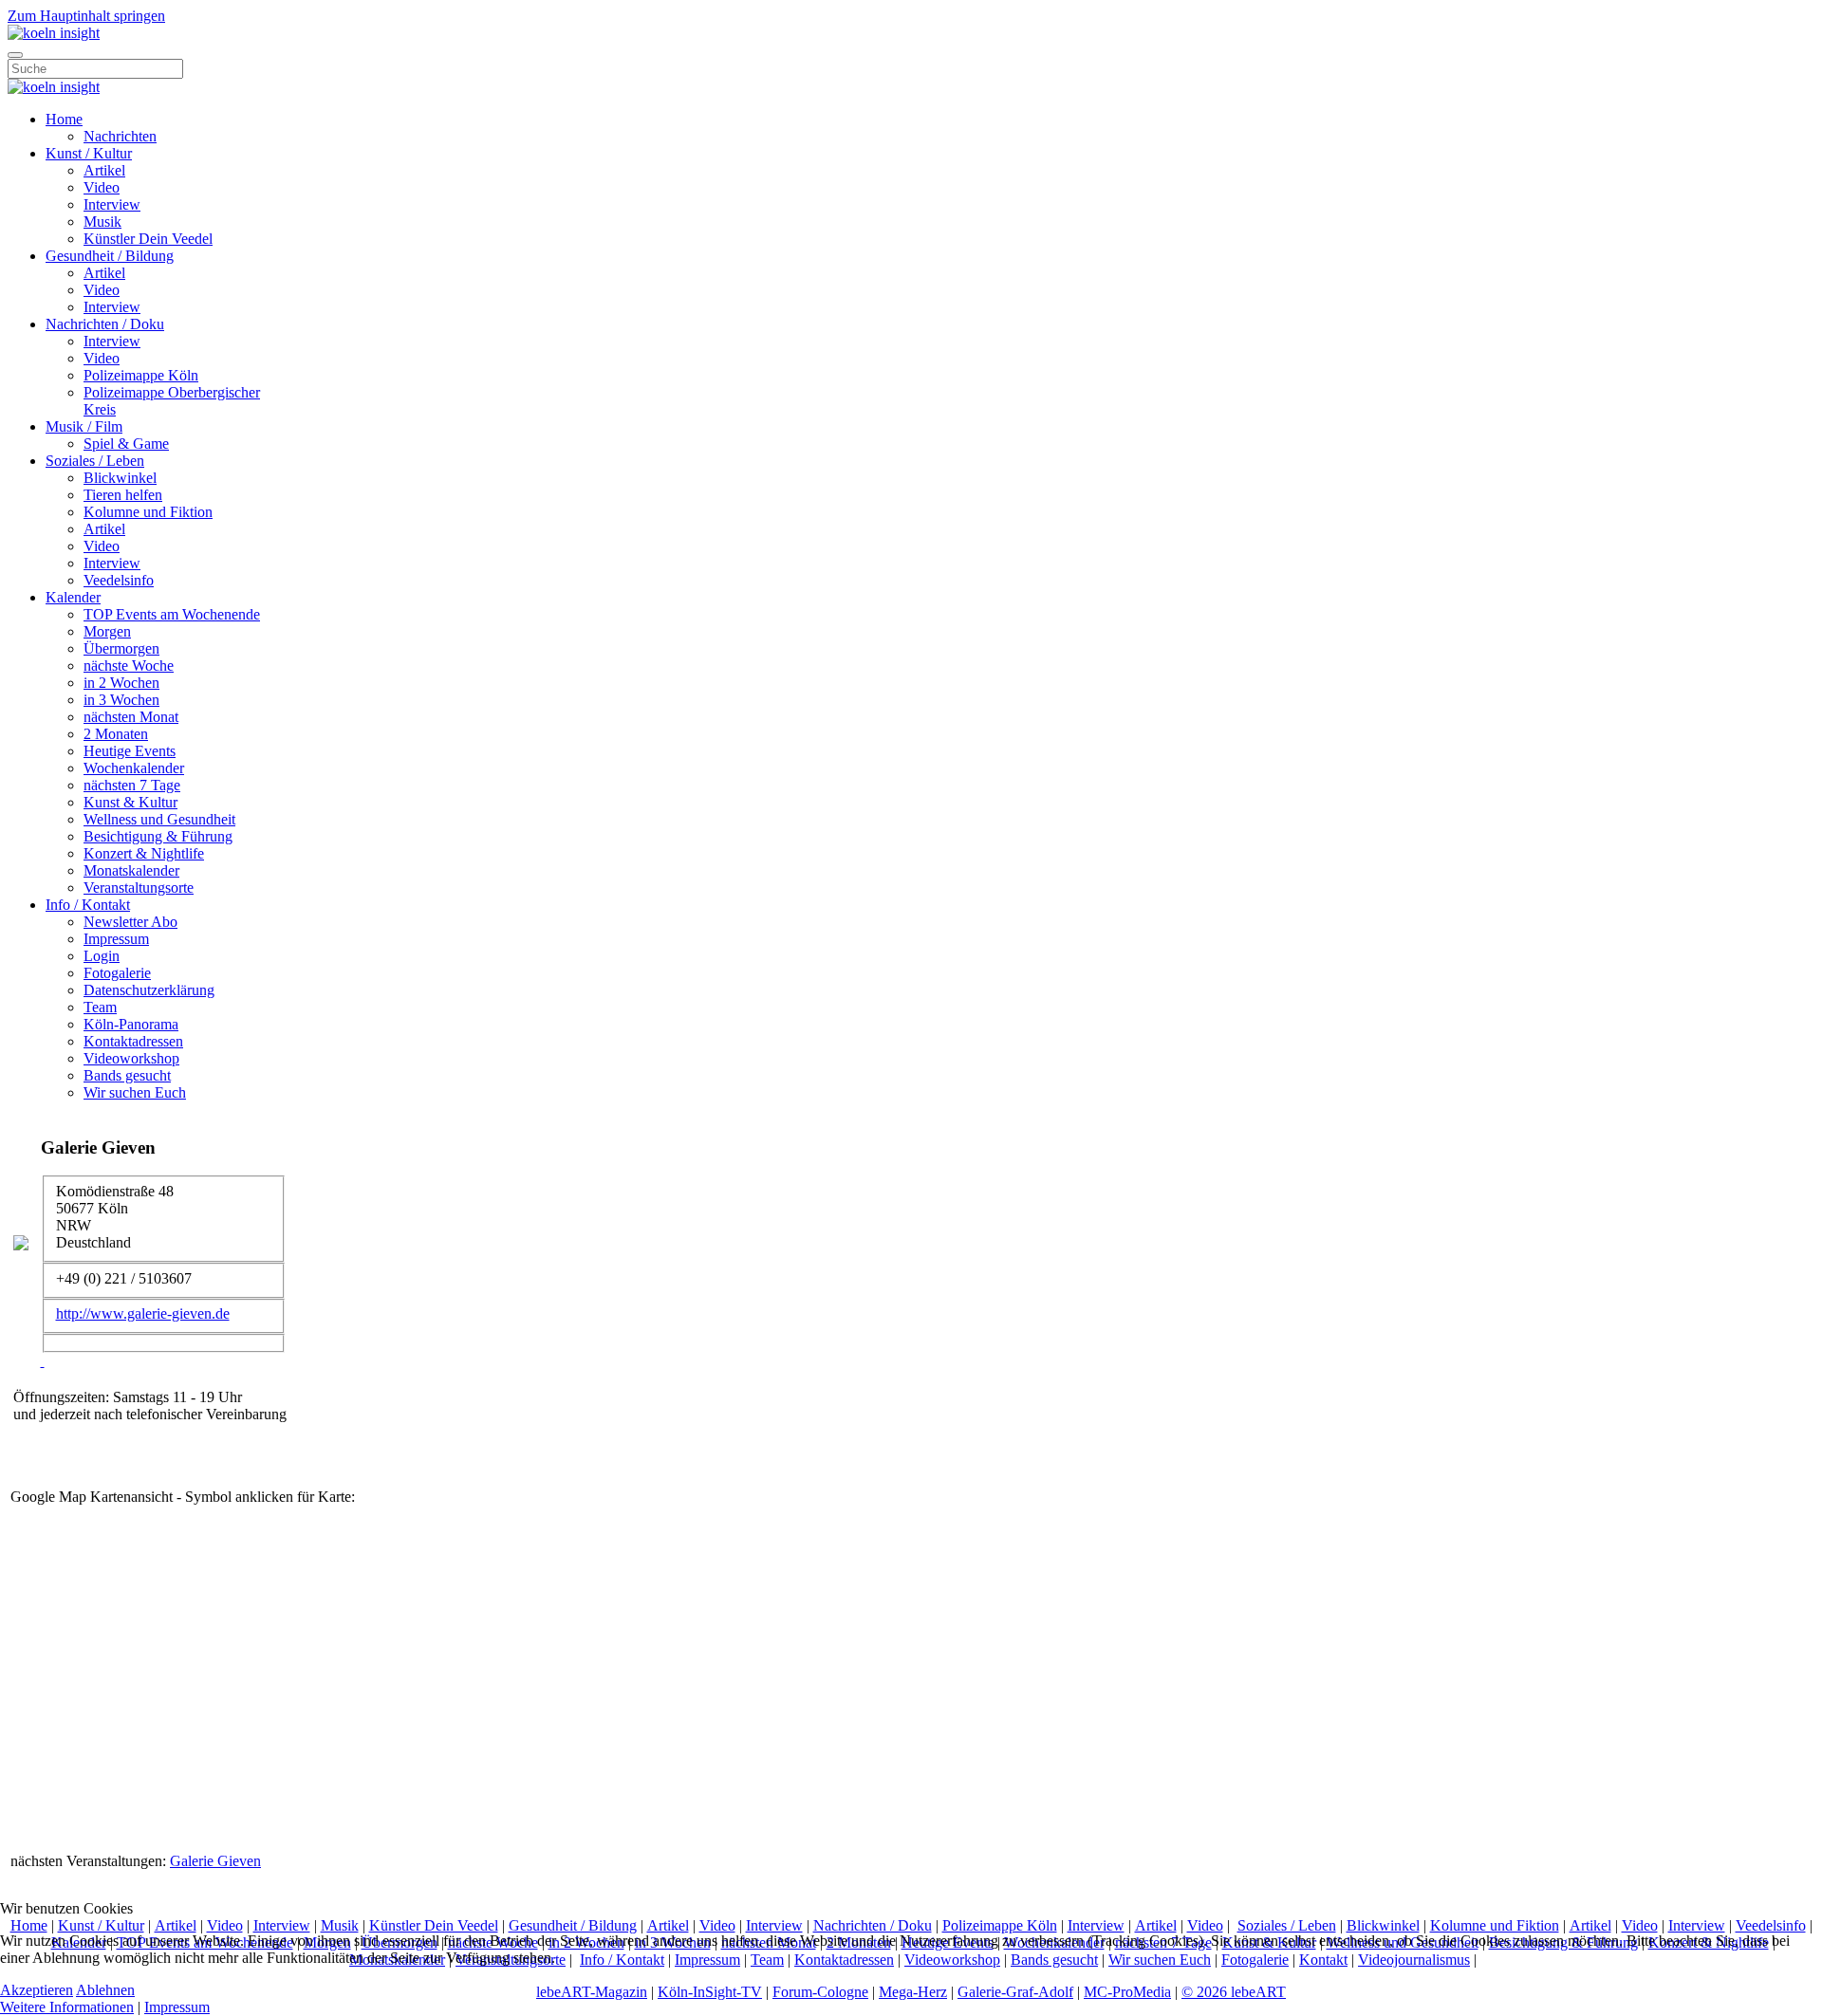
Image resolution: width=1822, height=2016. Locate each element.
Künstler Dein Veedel (148, 239)
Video (102, 187)
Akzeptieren (37, 1990)
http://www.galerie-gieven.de (143, 1313)
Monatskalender (131, 870)
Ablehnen (105, 1990)
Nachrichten (120, 136)
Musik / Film (84, 426)
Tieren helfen (123, 495)
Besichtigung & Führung (158, 836)
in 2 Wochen (121, 683)
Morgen (107, 631)
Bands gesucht (127, 1075)
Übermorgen (121, 648)
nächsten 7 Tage (132, 785)
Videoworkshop (131, 1058)
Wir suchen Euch (135, 1092)
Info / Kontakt (88, 905)
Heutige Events (130, 751)
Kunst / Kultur (89, 153)
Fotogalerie (117, 973)
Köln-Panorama (131, 1024)
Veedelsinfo (119, 580)
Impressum (116, 939)
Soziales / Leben (95, 461)
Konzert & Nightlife (144, 853)
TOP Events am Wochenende (172, 614)
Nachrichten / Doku (105, 324)
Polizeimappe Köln (141, 375)
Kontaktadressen (133, 1041)
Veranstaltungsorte (139, 888)
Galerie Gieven (215, 1861)
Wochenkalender (134, 768)
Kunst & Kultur (130, 802)
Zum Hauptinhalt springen (86, 16)
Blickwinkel (120, 478)
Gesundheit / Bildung (110, 256)
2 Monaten (116, 734)
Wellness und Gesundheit (159, 819)
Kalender (73, 597)
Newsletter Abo (130, 922)
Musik (102, 222)
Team (100, 1007)
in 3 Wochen (121, 700)
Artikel (104, 170)
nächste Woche (129, 666)
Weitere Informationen (67, 2007)
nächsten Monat (131, 717)
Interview (112, 204)
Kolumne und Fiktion (148, 512)
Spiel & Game (126, 444)
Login (102, 956)
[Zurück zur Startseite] (54, 33)
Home (64, 119)
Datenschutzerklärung (149, 990)
